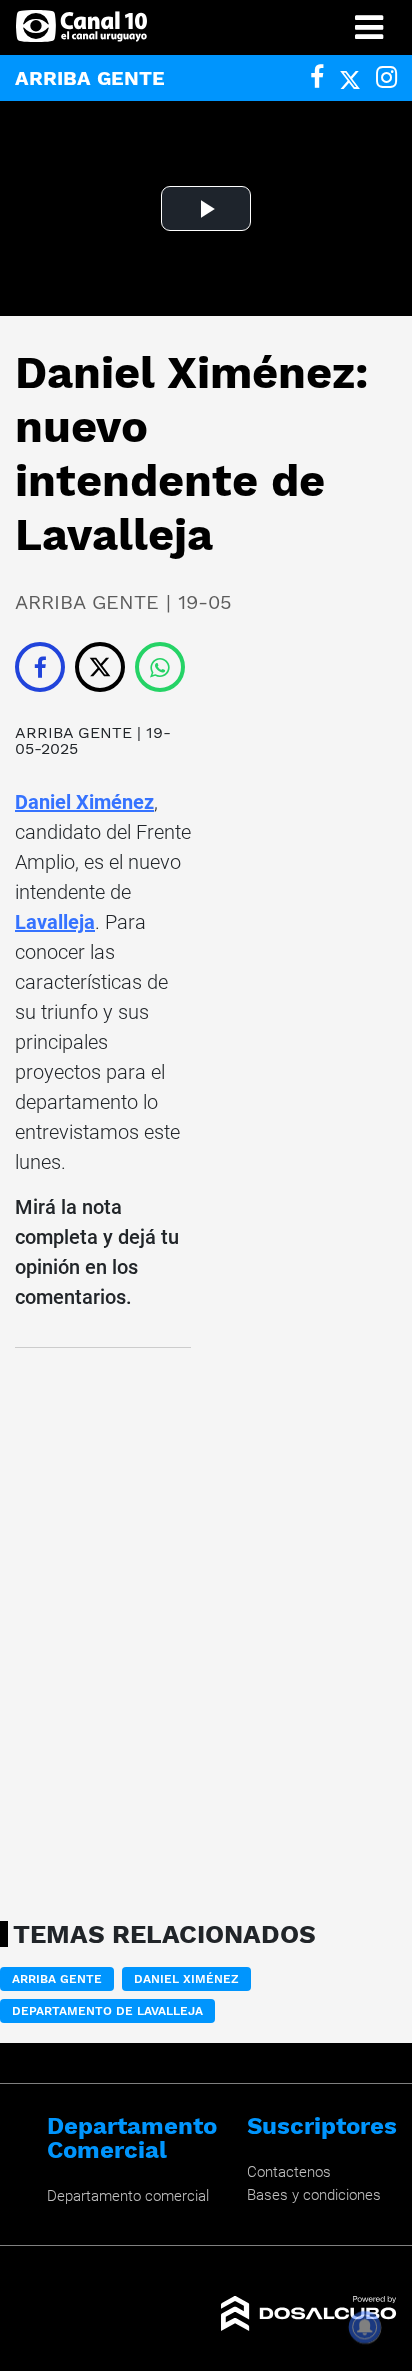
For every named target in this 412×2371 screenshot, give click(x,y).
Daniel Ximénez (84, 802)
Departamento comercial (128, 2196)
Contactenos (289, 2172)
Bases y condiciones (314, 2195)
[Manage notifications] (365, 2327)
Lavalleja (55, 922)
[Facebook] (317, 77)
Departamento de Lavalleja (107, 2011)
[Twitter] (350, 77)
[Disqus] (103, 1628)
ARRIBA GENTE (73, 732)
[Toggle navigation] (369, 27)
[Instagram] (386, 77)
